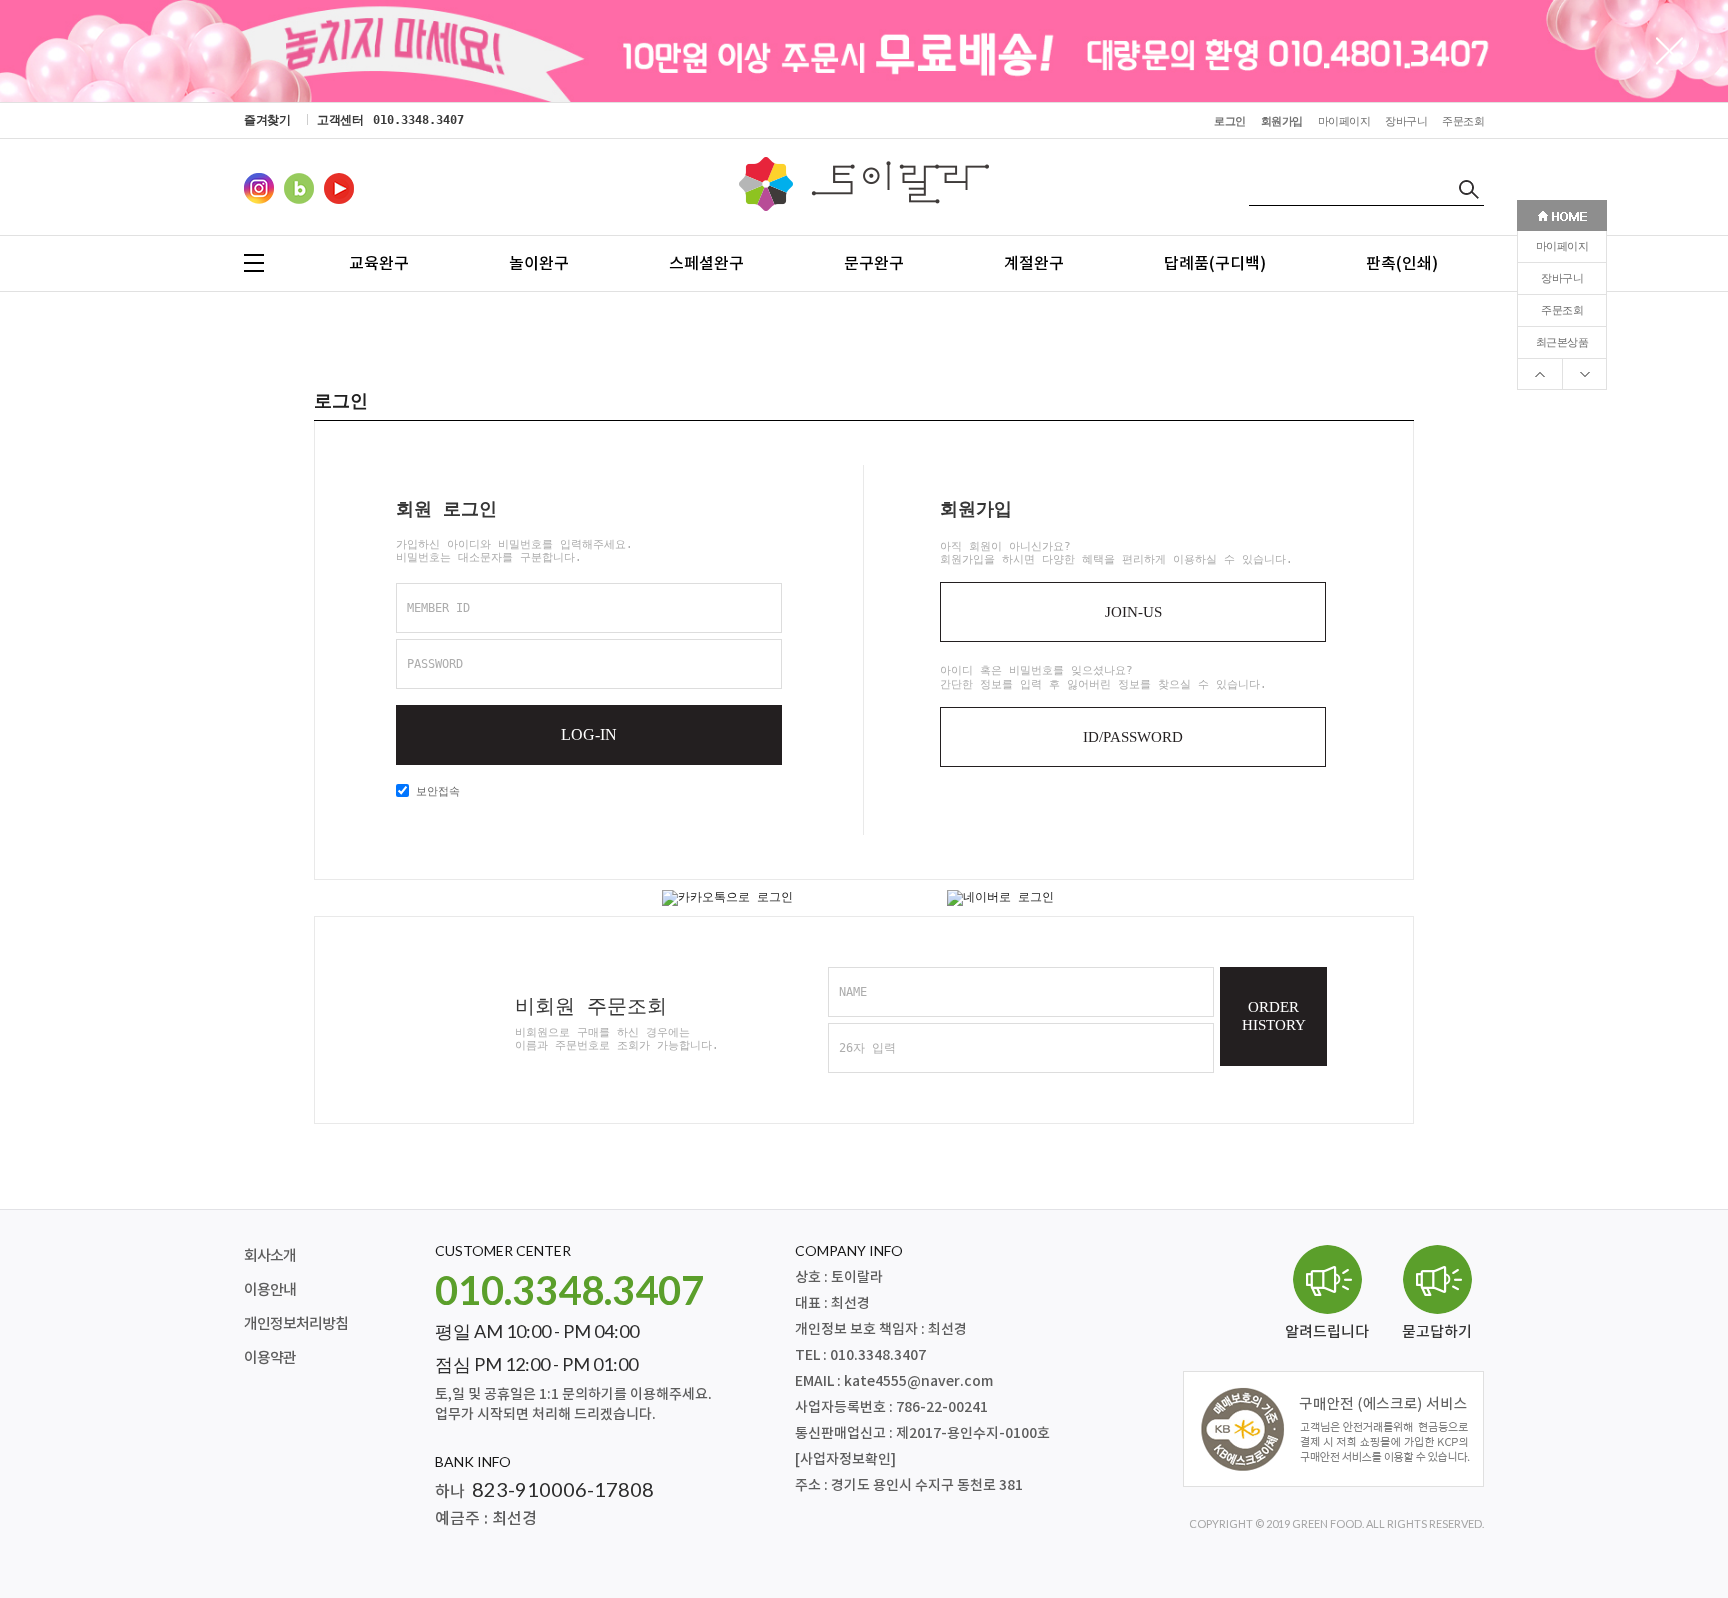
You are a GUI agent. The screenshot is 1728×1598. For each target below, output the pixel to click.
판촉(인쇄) (1402, 263)
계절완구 (1034, 263)
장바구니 (1562, 278)
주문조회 (1562, 310)
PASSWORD (435, 664)
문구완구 (874, 263)
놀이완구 (539, 263)
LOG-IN (589, 734)
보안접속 (434, 791)
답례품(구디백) (1215, 263)
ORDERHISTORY (1274, 1016)
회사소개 (270, 1256)
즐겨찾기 (267, 120)
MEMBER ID (438, 608)
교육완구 (379, 263)
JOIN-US (1133, 612)
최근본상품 (1562, 342)
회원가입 (1282, 121)
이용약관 (270, 1358)
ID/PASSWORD (1133, 737)
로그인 (1230, 121)
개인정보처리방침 (296, 1324)
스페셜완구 (706, 263)
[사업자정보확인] (845, 1459)
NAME (853, 992)
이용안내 (270, 1290)
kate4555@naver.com (918, 1381)
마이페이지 (1562, 246)
